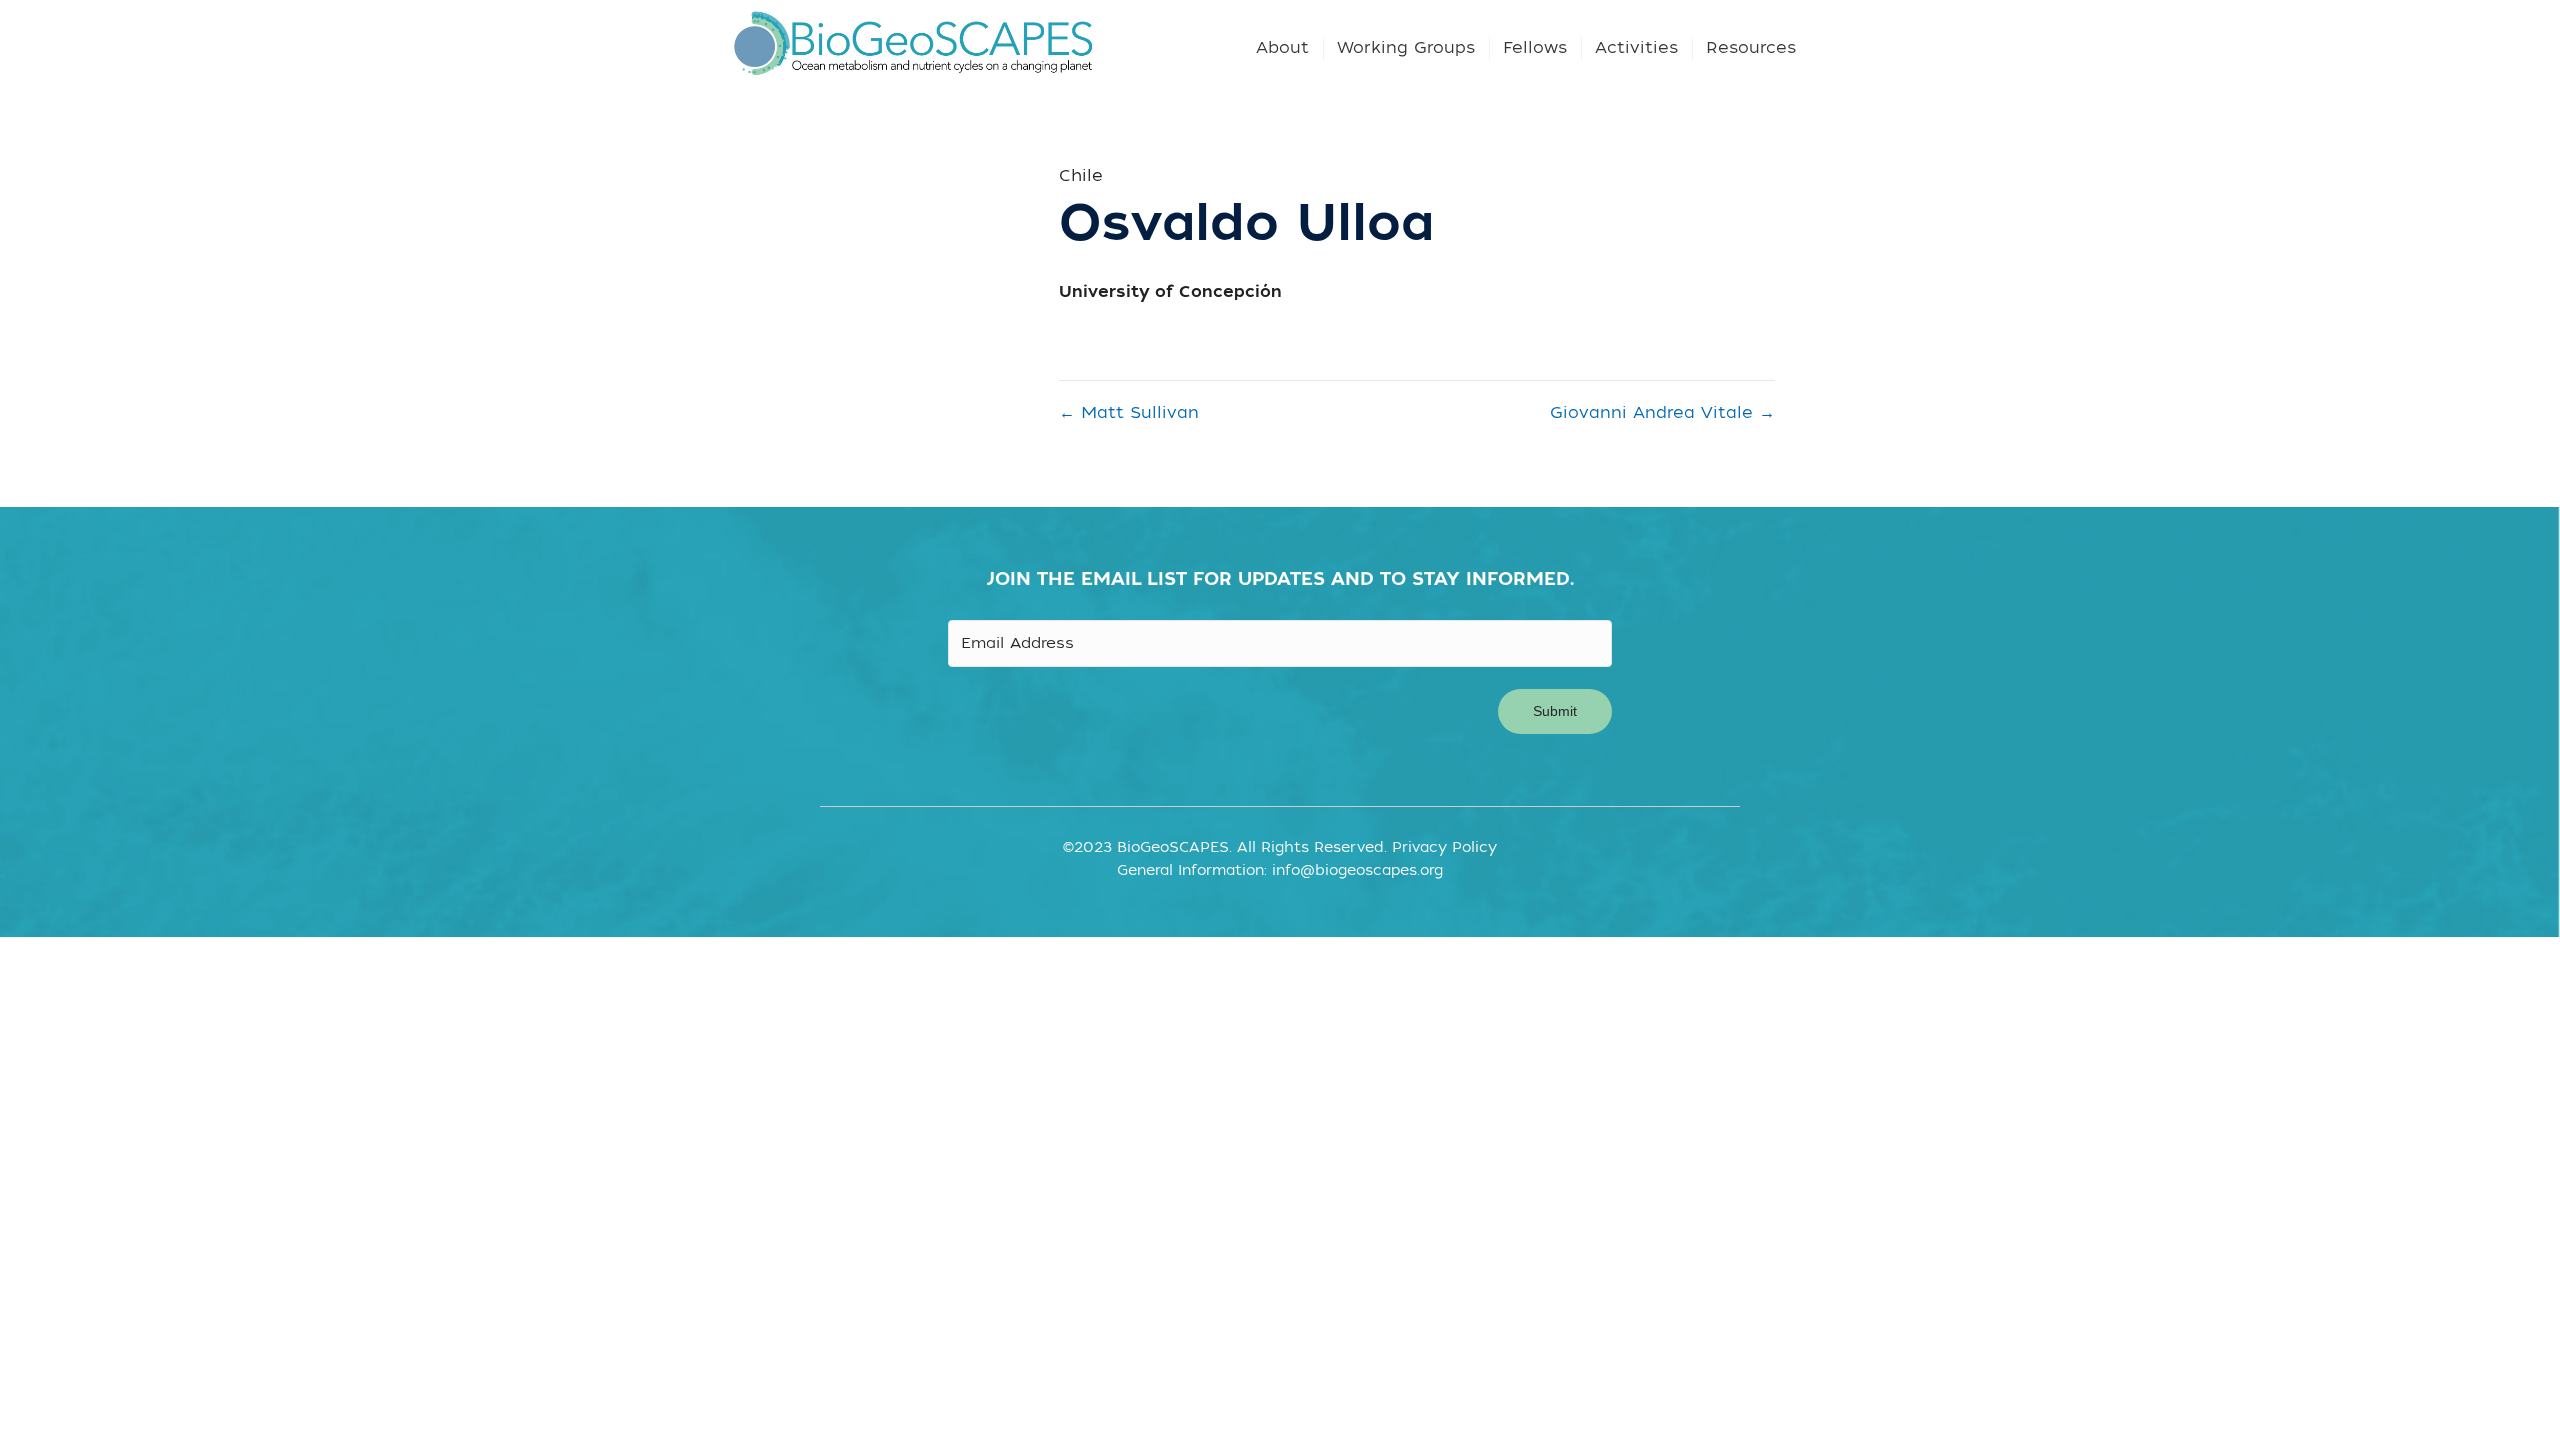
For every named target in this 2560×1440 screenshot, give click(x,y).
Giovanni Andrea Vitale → (1662, 413)
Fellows (1535, 48)
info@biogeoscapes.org (1357, 870)
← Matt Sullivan (1129, 413)
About (1282, 48)
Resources (1751, 48)
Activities (1636, 48)
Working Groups (1406, 48)
